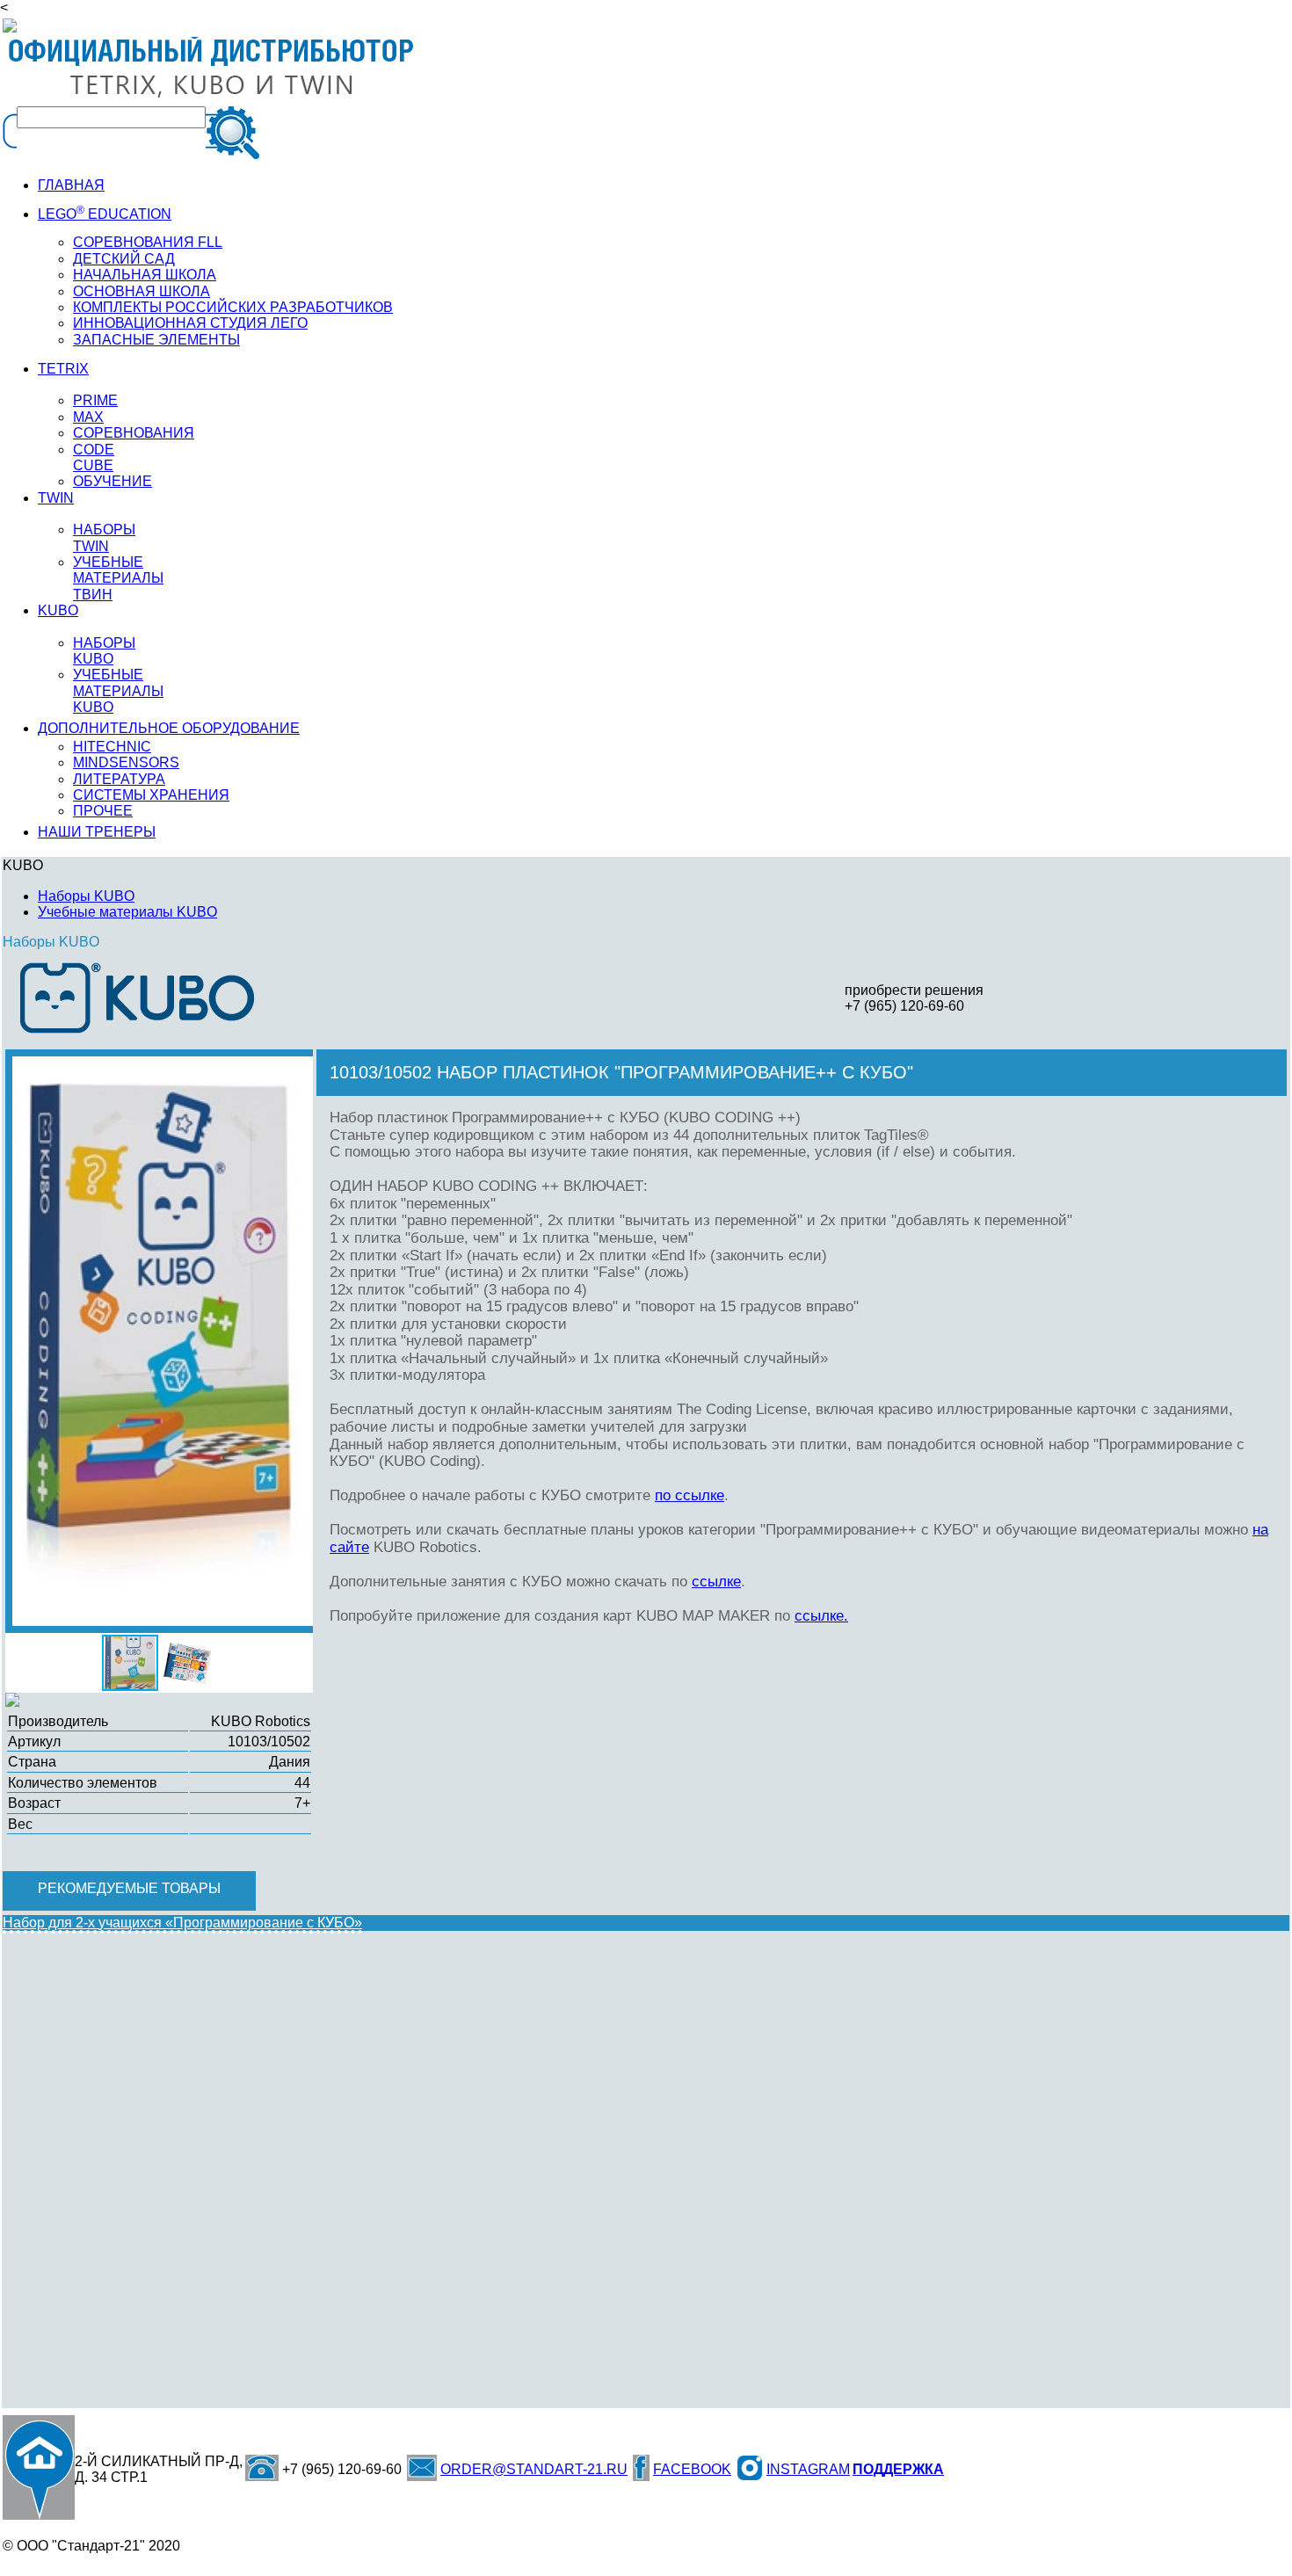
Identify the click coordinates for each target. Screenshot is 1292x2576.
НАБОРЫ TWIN (104, 537)
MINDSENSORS (126, 762)
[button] (304, 1072)
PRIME (95, 400)
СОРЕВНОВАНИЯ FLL (148, 242)
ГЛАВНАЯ (71, 185)
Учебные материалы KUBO (127, 912)
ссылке (716, 1582)
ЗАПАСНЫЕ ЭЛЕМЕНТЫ (156, 340)
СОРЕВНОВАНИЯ (134, 433)
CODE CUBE (94, 457)
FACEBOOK (692, 2469)
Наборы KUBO (86, 896)
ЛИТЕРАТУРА (119, 779)
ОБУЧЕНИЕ (113, 481)
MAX (88, 417)
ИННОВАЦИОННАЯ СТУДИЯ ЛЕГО (190, 323)
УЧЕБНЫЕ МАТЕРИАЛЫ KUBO (118, 691)
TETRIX (63, 369)
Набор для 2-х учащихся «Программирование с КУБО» (182, 1923)
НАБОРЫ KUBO (104, 651)
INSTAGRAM (808, 2469)
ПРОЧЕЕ (103, 811)
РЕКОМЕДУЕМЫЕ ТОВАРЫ (129, 1888)
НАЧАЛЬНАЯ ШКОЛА (145, 275)
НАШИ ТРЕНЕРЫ (97, 832)
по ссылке (690, 1495)
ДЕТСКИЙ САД (124, 259)
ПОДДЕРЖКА (898, 2469)
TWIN (56, 498)
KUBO (58, 610)
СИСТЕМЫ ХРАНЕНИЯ (151, 795)
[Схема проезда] (39, 2467)
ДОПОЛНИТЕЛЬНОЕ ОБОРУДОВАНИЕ (169, 728)
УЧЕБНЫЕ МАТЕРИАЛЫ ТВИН (118, 578)
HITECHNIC (112, 747)
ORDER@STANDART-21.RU (534, 2469)
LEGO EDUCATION (105, 214)
